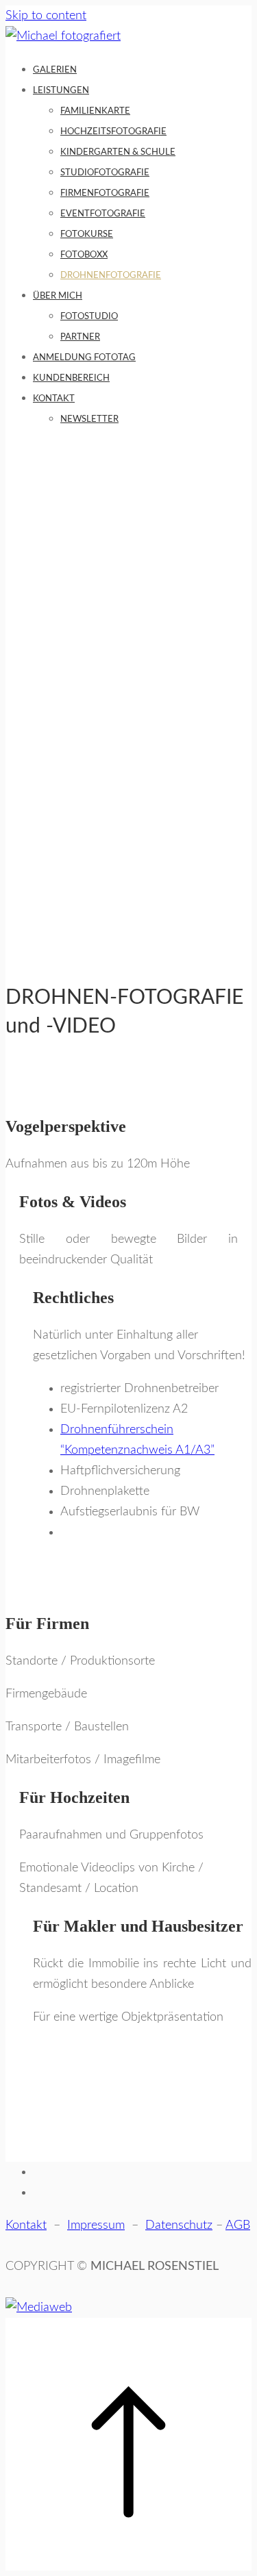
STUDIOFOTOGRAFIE (105, 173)
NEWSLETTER (89, 419)
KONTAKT (54, 399)
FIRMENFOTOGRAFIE (105, 193)
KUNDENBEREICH (71, 378)
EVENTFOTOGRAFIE (103, 214)
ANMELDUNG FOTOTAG (84, 358)
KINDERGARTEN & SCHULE (118, 152)
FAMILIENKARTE (95, 111)
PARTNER (80, 337)
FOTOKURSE (87, 235)
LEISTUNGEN (61, 91)
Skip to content (46, 16)
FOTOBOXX (84, 255)
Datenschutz (179, 2225)
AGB (238, 2225)
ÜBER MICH (58, 296)
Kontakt (26, 2225)
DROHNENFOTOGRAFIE (111, 276)
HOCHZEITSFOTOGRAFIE (113, 132)
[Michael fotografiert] (63, 36)
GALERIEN (55, 70)
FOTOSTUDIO (89, 317)
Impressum (96, 2225)
